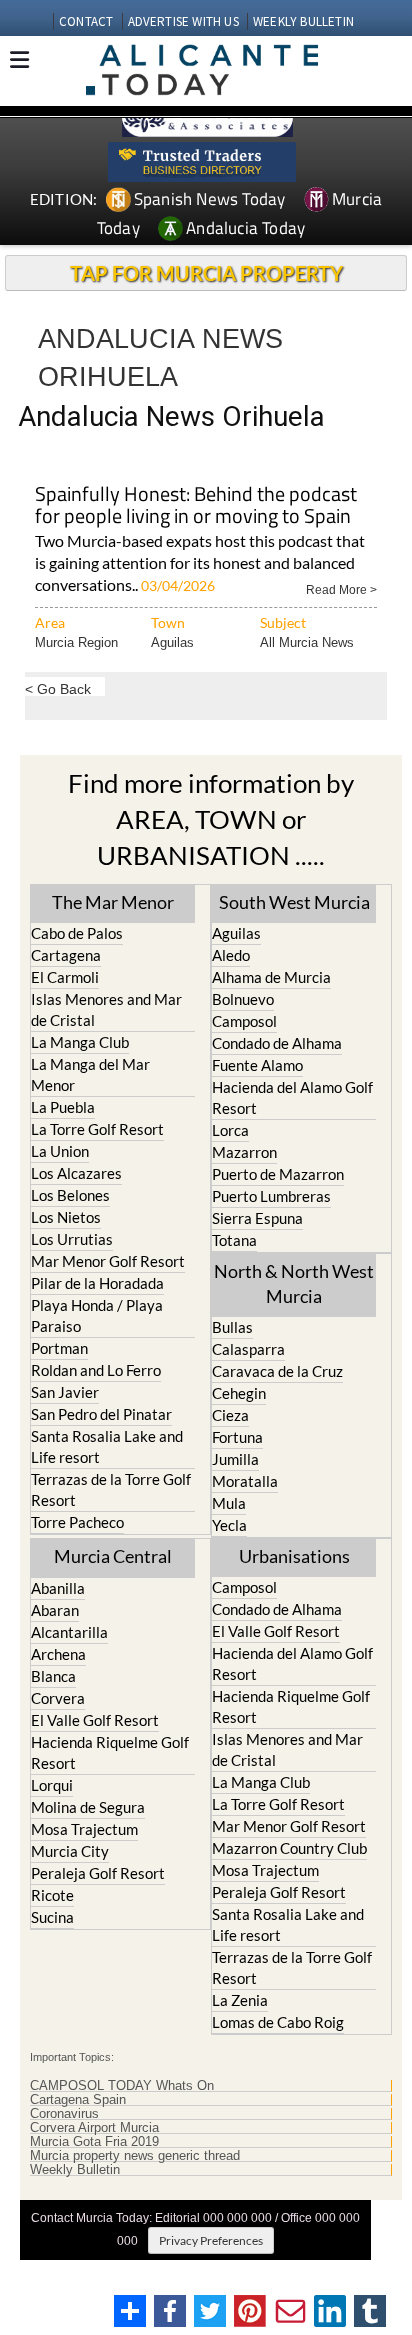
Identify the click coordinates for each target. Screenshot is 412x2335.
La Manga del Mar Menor (90, 1074)
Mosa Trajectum (84, 1829)
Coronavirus (64, 2114)
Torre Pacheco (77, 1522)
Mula (229, 1503)
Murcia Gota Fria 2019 (94, 2142)
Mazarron (244, 1152)
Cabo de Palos (77, 933)
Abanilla (58, 1588)
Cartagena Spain (78, 2100)
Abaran (55, 1610)
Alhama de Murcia (271, 977)
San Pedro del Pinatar (101, 1414)
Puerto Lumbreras (271, 1196)
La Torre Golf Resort (97, 1129)
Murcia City (70, 1851)
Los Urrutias (72, 1239)
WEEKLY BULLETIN (303, 21)
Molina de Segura (88, 1807)
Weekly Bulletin (75, 2170)
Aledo (231, 955)
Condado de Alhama (277, 1043)
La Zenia (240, 2000)
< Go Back (58, 688)
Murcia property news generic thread (135, 2156)
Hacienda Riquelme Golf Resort (110, 1752)
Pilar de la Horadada (97, 1283)
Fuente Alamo (257, 1065)
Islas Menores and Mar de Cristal (106, 1009)
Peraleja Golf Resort (98, 1873)
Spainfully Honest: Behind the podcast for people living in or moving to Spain (196, 506)
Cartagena (66, 955)
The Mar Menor (113, 902)
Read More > (341, 588)
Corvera (58, 1698)
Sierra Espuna (257, 1218)
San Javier (65, 1392)
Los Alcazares (76, 1173)
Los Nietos (66, 1217)
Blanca (53, 1676)
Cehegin (239, 1393)
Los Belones (70, 1195)
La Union (60, 1151)
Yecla (229, 1525)
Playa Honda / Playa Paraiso (97, 1315)
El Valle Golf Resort (95, 1720)
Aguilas (172, 642)
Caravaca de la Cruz (277, 1371)
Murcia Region (76, 642)
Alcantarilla (69, 1632)
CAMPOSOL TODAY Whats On (122, 2086)
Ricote (52, 1895)
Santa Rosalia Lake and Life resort (107, 1446)
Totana (234, 1240)
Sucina (52, 1917)
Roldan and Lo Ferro (96, 1370)
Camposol (244, 1021)
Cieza (230, 1415)
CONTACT (86, 21)
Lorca (230, 1130)
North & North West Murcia (294, 1283)
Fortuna (237, 1437)
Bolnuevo (243, 999)
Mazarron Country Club (289, 1848)
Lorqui (52, 1785)
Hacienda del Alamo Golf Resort (292, 1097)
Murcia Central (113, 1556)
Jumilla (235, 1459)
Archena (58, 1654)
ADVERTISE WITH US (183, 21)
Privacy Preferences (211, 2240)
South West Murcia (294, 902)
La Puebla (63, 1107)
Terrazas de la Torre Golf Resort (111, 1489)
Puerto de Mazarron (278, 1174)
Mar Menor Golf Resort (108, 1261)
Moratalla (245, 1481)
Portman (59, 1348)
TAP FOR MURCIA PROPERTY (206, 273)
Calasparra (248, 1349)
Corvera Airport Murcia (94, 2128)
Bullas (232, 1327)
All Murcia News (307, 642)
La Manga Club (80, 1042)
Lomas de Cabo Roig (278, 2022)
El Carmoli (65, 977)
